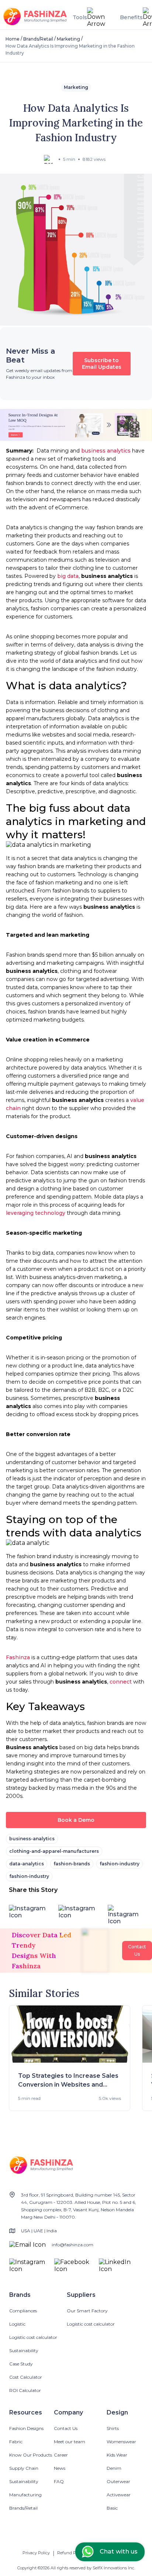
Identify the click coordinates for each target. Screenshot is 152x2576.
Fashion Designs (26, 2428)
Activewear (119, 2495)
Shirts (113, 2428)
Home (13, 39)
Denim (114, 2468)
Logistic (17, 2324)
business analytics (106, 451)
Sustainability (24, 2350)
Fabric (16, 2442)
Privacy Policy (36, 2553)
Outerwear (118, 2481)
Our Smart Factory (87, 2311)
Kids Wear (117, 2455)
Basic (112, 2508)
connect (121, 1682)
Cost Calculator (26, 2377)
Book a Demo (76, 1820)
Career (61, 2455)
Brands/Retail (38, 39)
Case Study (21, 2364)
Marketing (68, 39)
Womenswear (121, 2442)
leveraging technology (36, 1213)
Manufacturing (25, 2495)
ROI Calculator (25, 2390)
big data (68, 576)
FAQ (59, 2481)
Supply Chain (24, 2468)
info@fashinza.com (72, 2245)
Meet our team (70, 2442)
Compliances (23, 2311)
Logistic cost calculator (33, 2337)
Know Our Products (31, 2455)
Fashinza (18, 1657)
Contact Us (66, 2428)
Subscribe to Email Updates (102, 364)
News (60, 2468)
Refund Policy (71, 2553)
